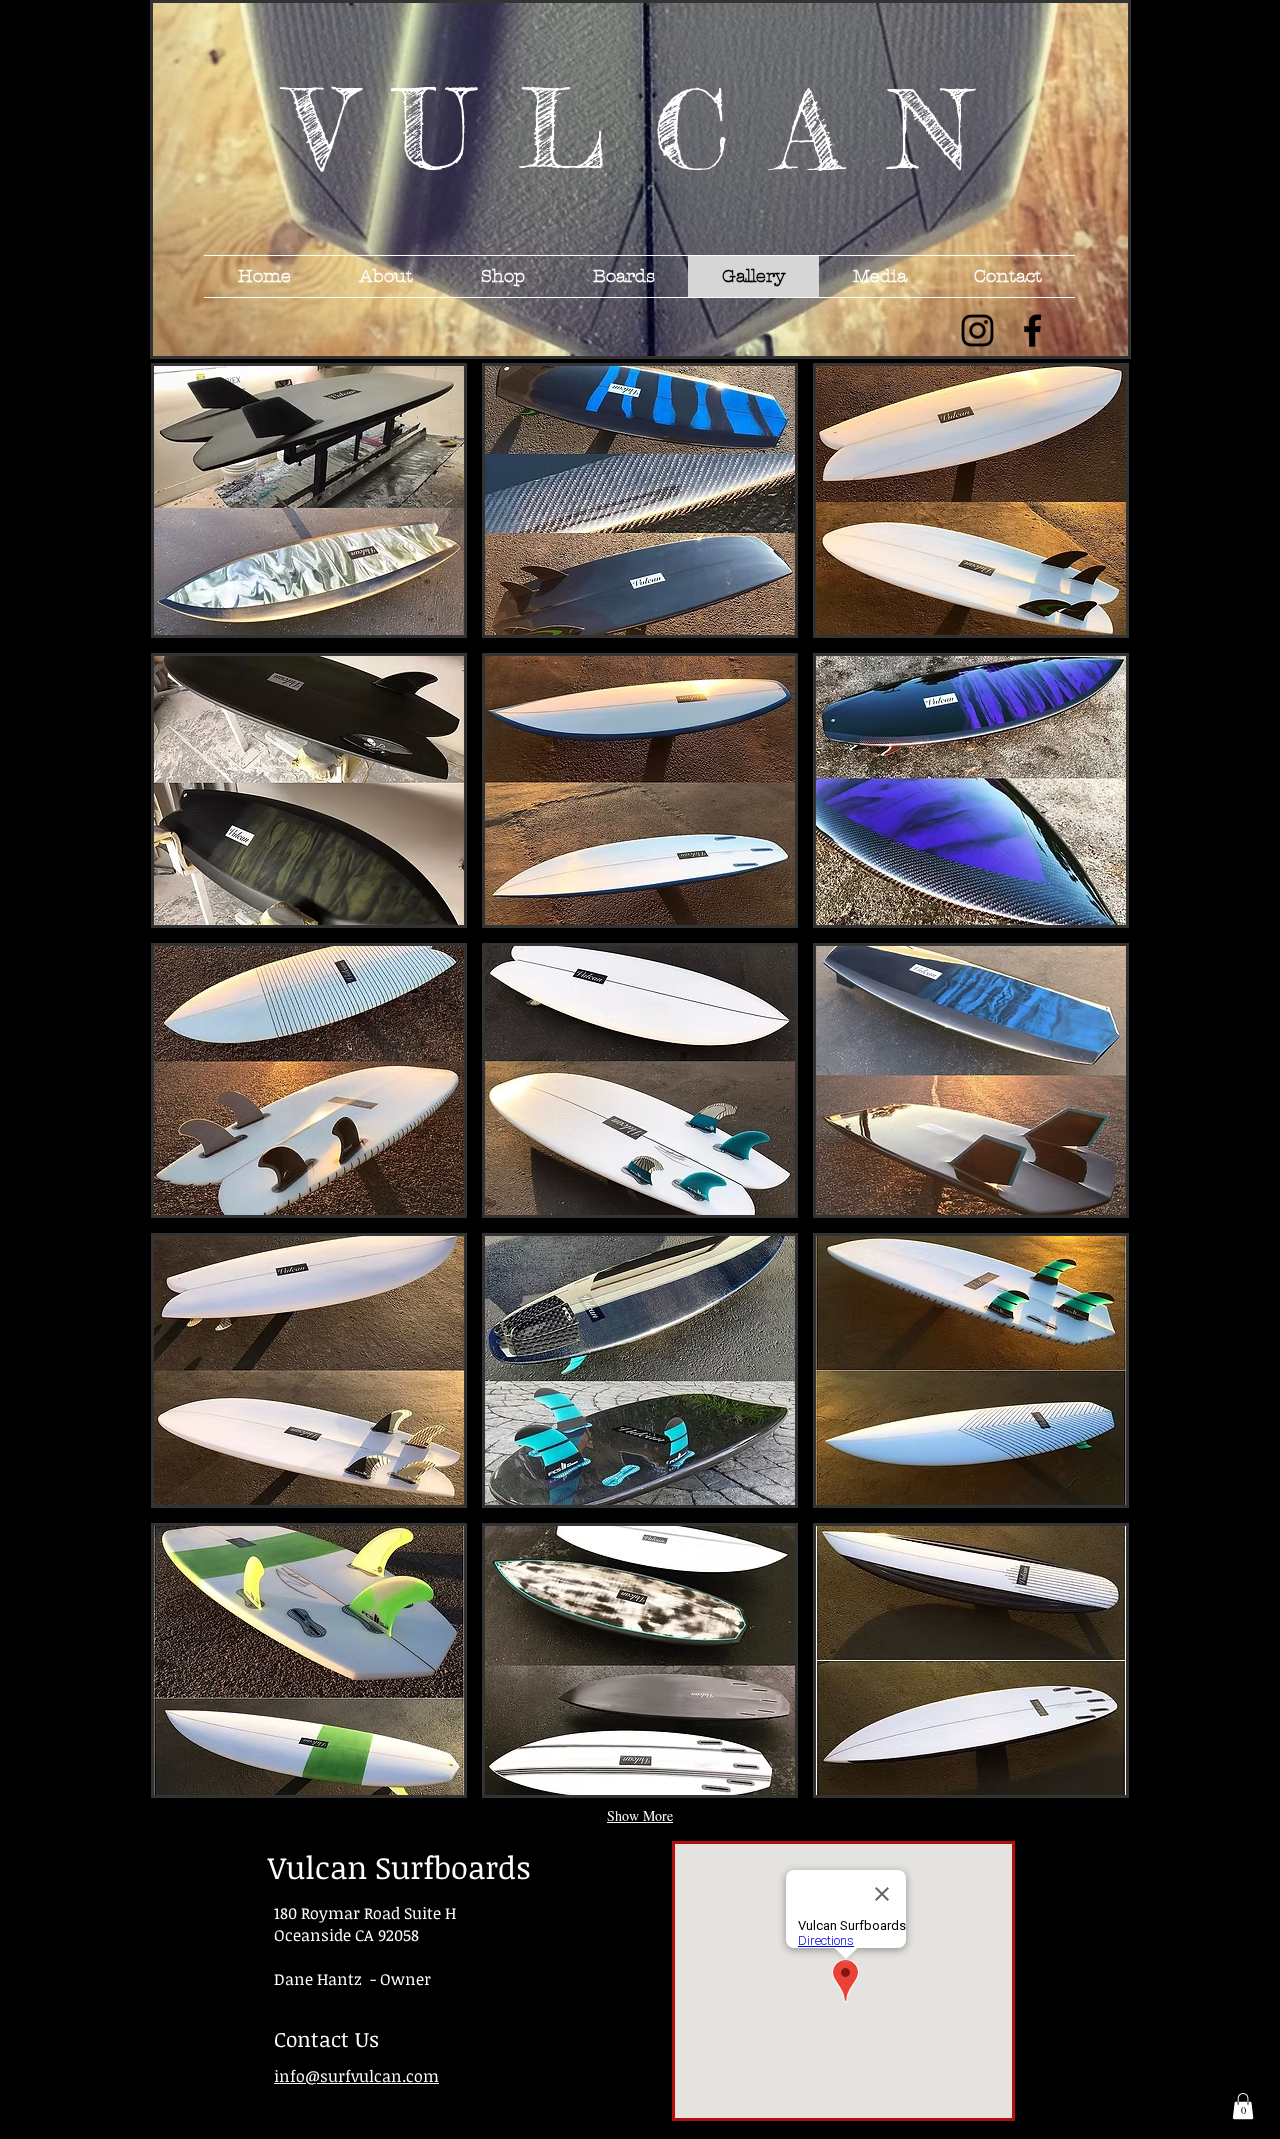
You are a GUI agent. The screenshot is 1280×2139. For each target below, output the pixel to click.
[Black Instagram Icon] (977, 330)
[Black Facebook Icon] (1032, 330)
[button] (309, 500)
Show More (640, 1815)
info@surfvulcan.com (356, 2076)
